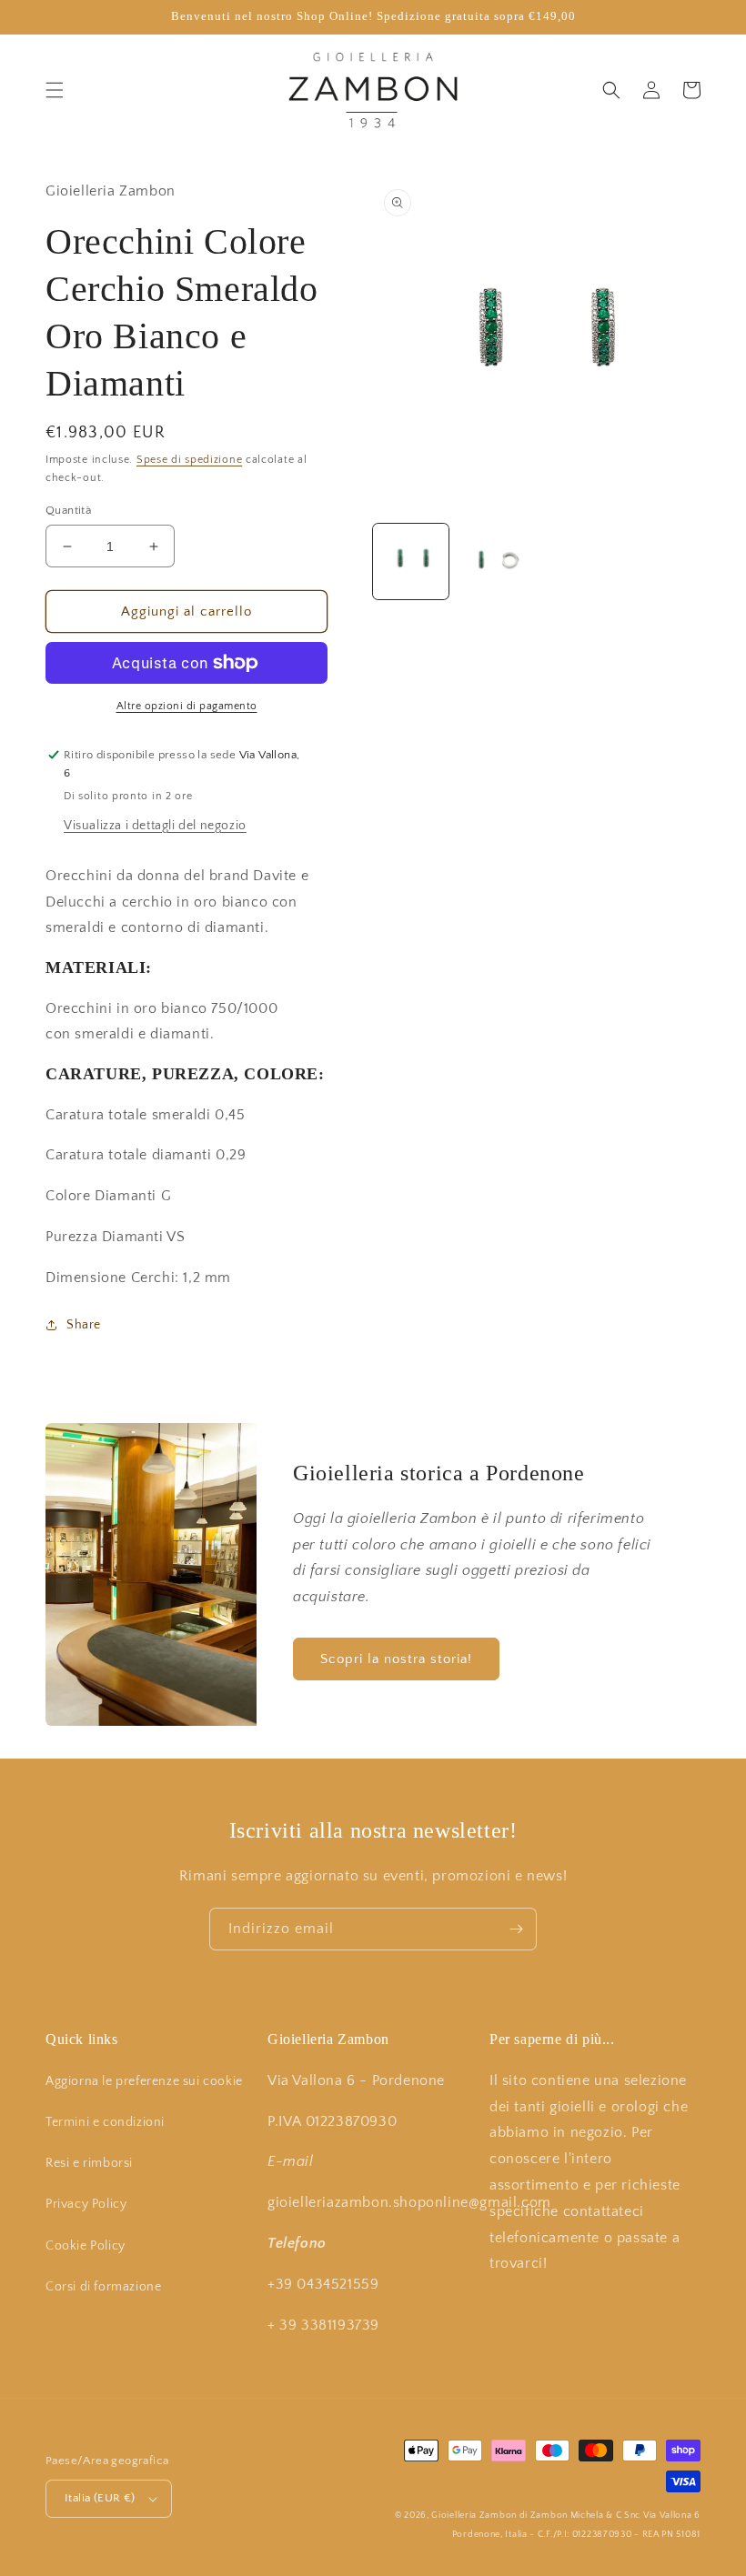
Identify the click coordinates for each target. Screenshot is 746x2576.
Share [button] (84, 1325)
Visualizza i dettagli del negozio (155, 826)
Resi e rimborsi (89, 2163)
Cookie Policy (86, 2246)
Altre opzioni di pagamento (187, 706)
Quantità (68, 510)
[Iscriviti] (516, 1929)
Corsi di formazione (103, 2287)
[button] (55, 90)
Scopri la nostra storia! (396, 1659)
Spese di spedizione (189, 460)
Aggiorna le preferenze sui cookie (144, 2081)
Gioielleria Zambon (474, 2516)
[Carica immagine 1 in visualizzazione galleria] (411, 561)
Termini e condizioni (105, 2122)
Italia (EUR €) (100, 2498)
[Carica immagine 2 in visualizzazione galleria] (495, 561)
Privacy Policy (86, 2204)
